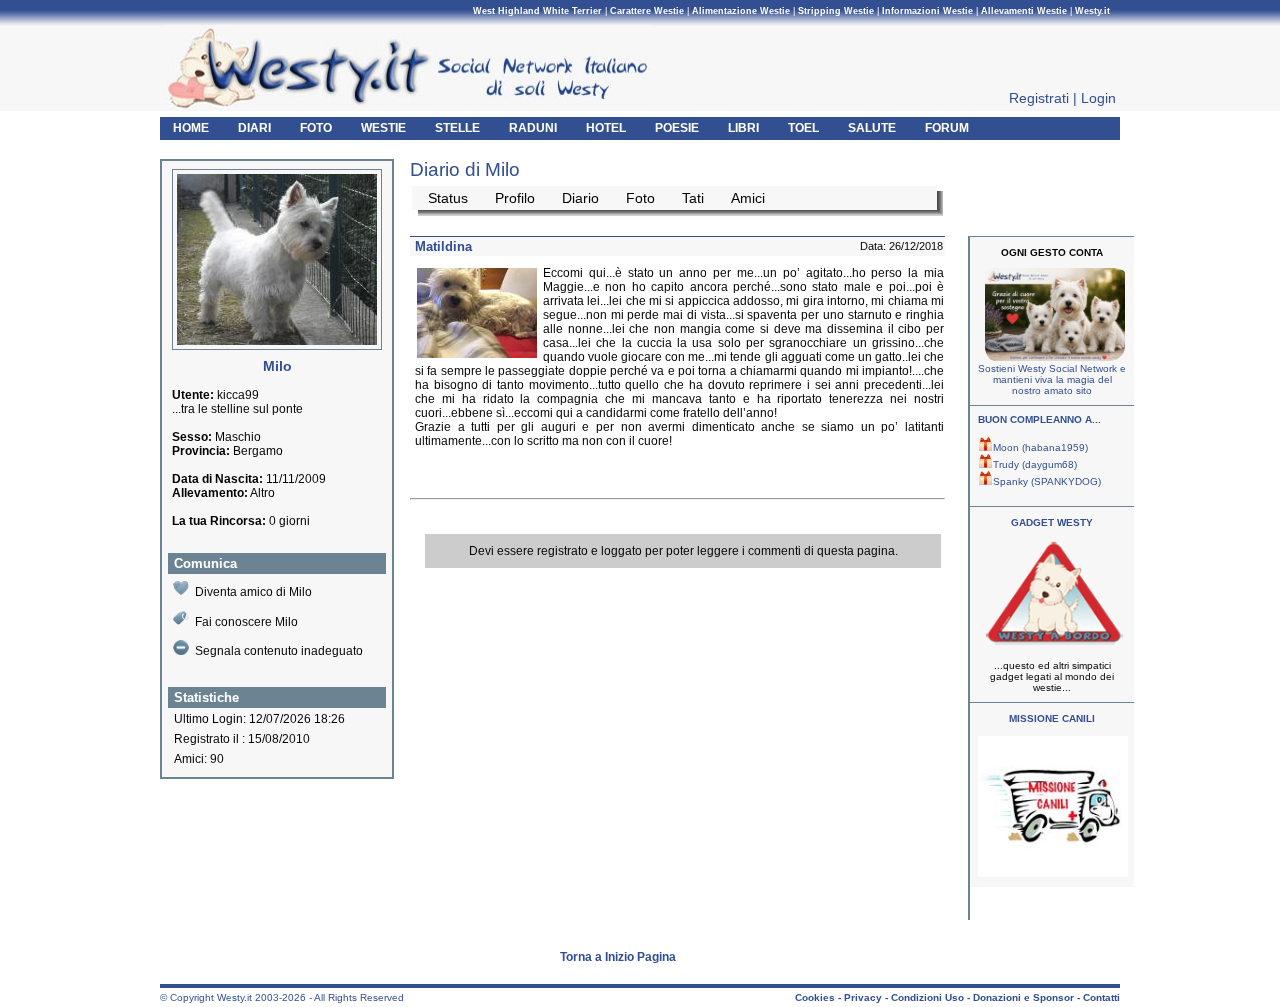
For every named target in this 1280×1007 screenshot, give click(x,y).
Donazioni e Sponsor (1023, 997)
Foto (640, 198)
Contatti (1101, 997)
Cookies (815, 997)
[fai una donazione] (1052, 357)
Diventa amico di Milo (253, 592)
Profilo (515, 198)
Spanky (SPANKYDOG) (1047, 481)
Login (1098, 98)
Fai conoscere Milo (246, 622)
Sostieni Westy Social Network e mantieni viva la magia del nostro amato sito (1052, 379)
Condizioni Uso (927, 997)
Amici (748, 198)
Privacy (863, 997)
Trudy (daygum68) (1035, 464)
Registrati (1039, 98)
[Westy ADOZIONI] (1053, 873)
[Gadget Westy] (1052, 643)
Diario (580, 198)
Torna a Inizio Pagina (618, 957)
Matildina (443, 246)
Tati (693, 198)
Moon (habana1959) (1040, 447)
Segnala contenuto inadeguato (279, 651)
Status (448, 198)
